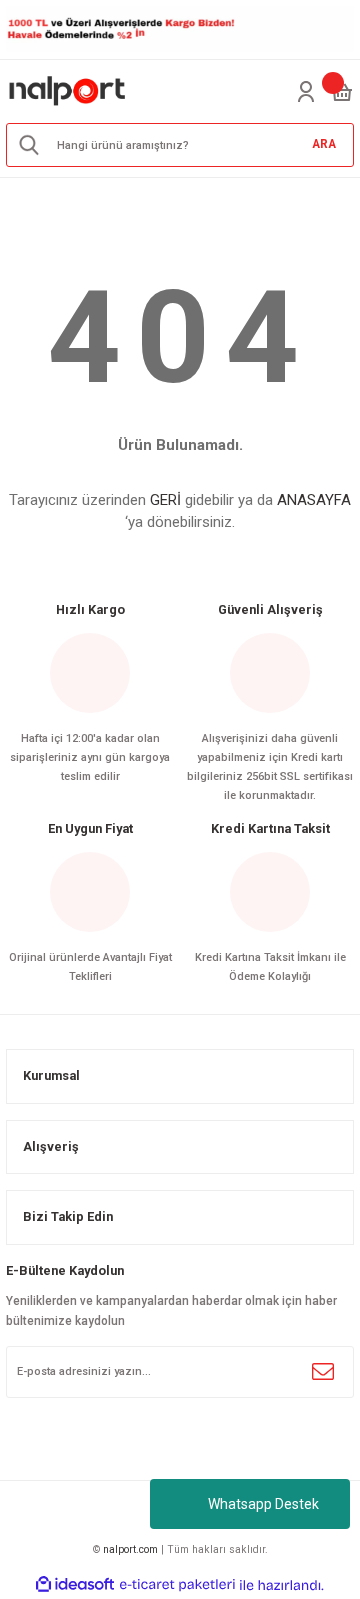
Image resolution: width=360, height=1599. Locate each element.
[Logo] (68, 91)
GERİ (165, 500)
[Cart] (342, 92)
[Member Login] (306, 92)
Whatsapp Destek (263, 1504)
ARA (324, 144)
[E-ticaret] (177, 1584)
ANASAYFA (314, 500)
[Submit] (323, 1372)
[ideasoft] (75, 1585)
